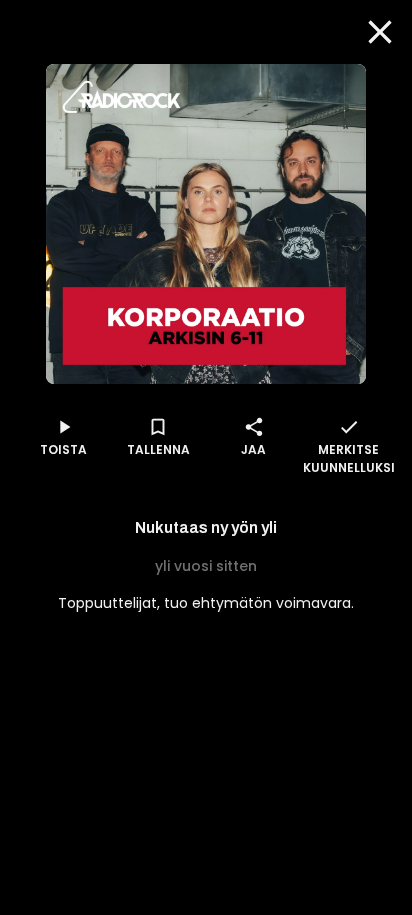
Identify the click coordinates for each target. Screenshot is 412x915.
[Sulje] (380, 32)
